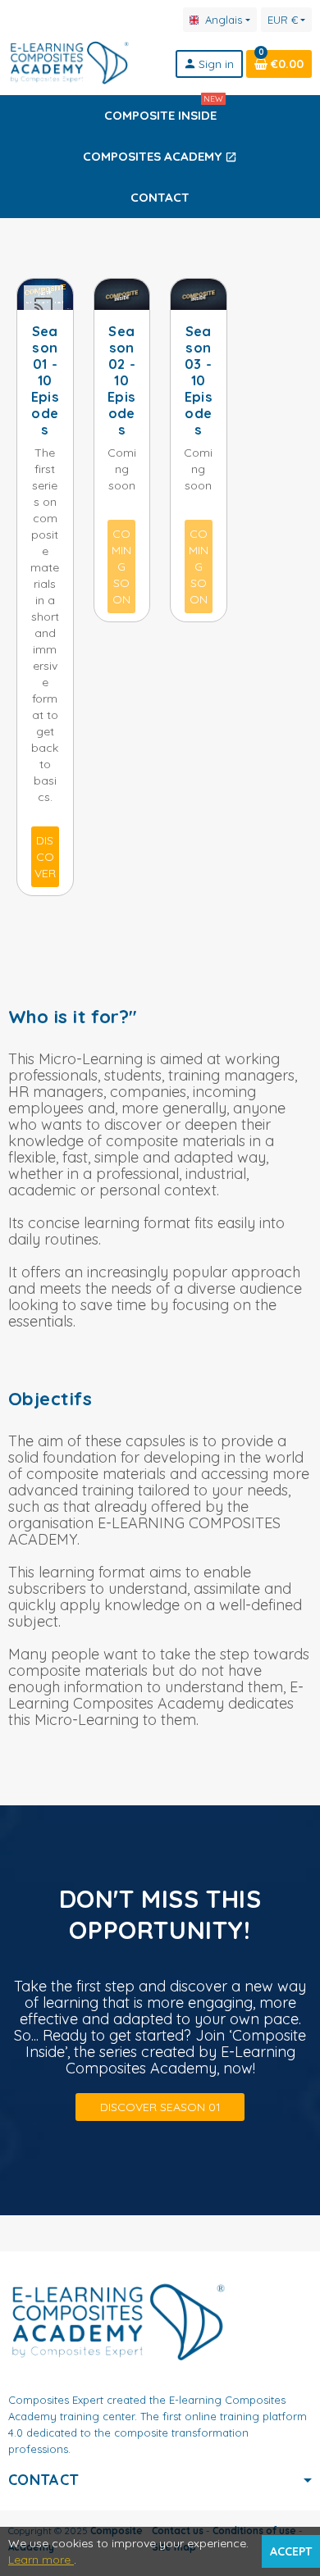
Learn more (41, 2560)
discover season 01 (160, 2107)
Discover (45, 857)
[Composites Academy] (69, 62)
